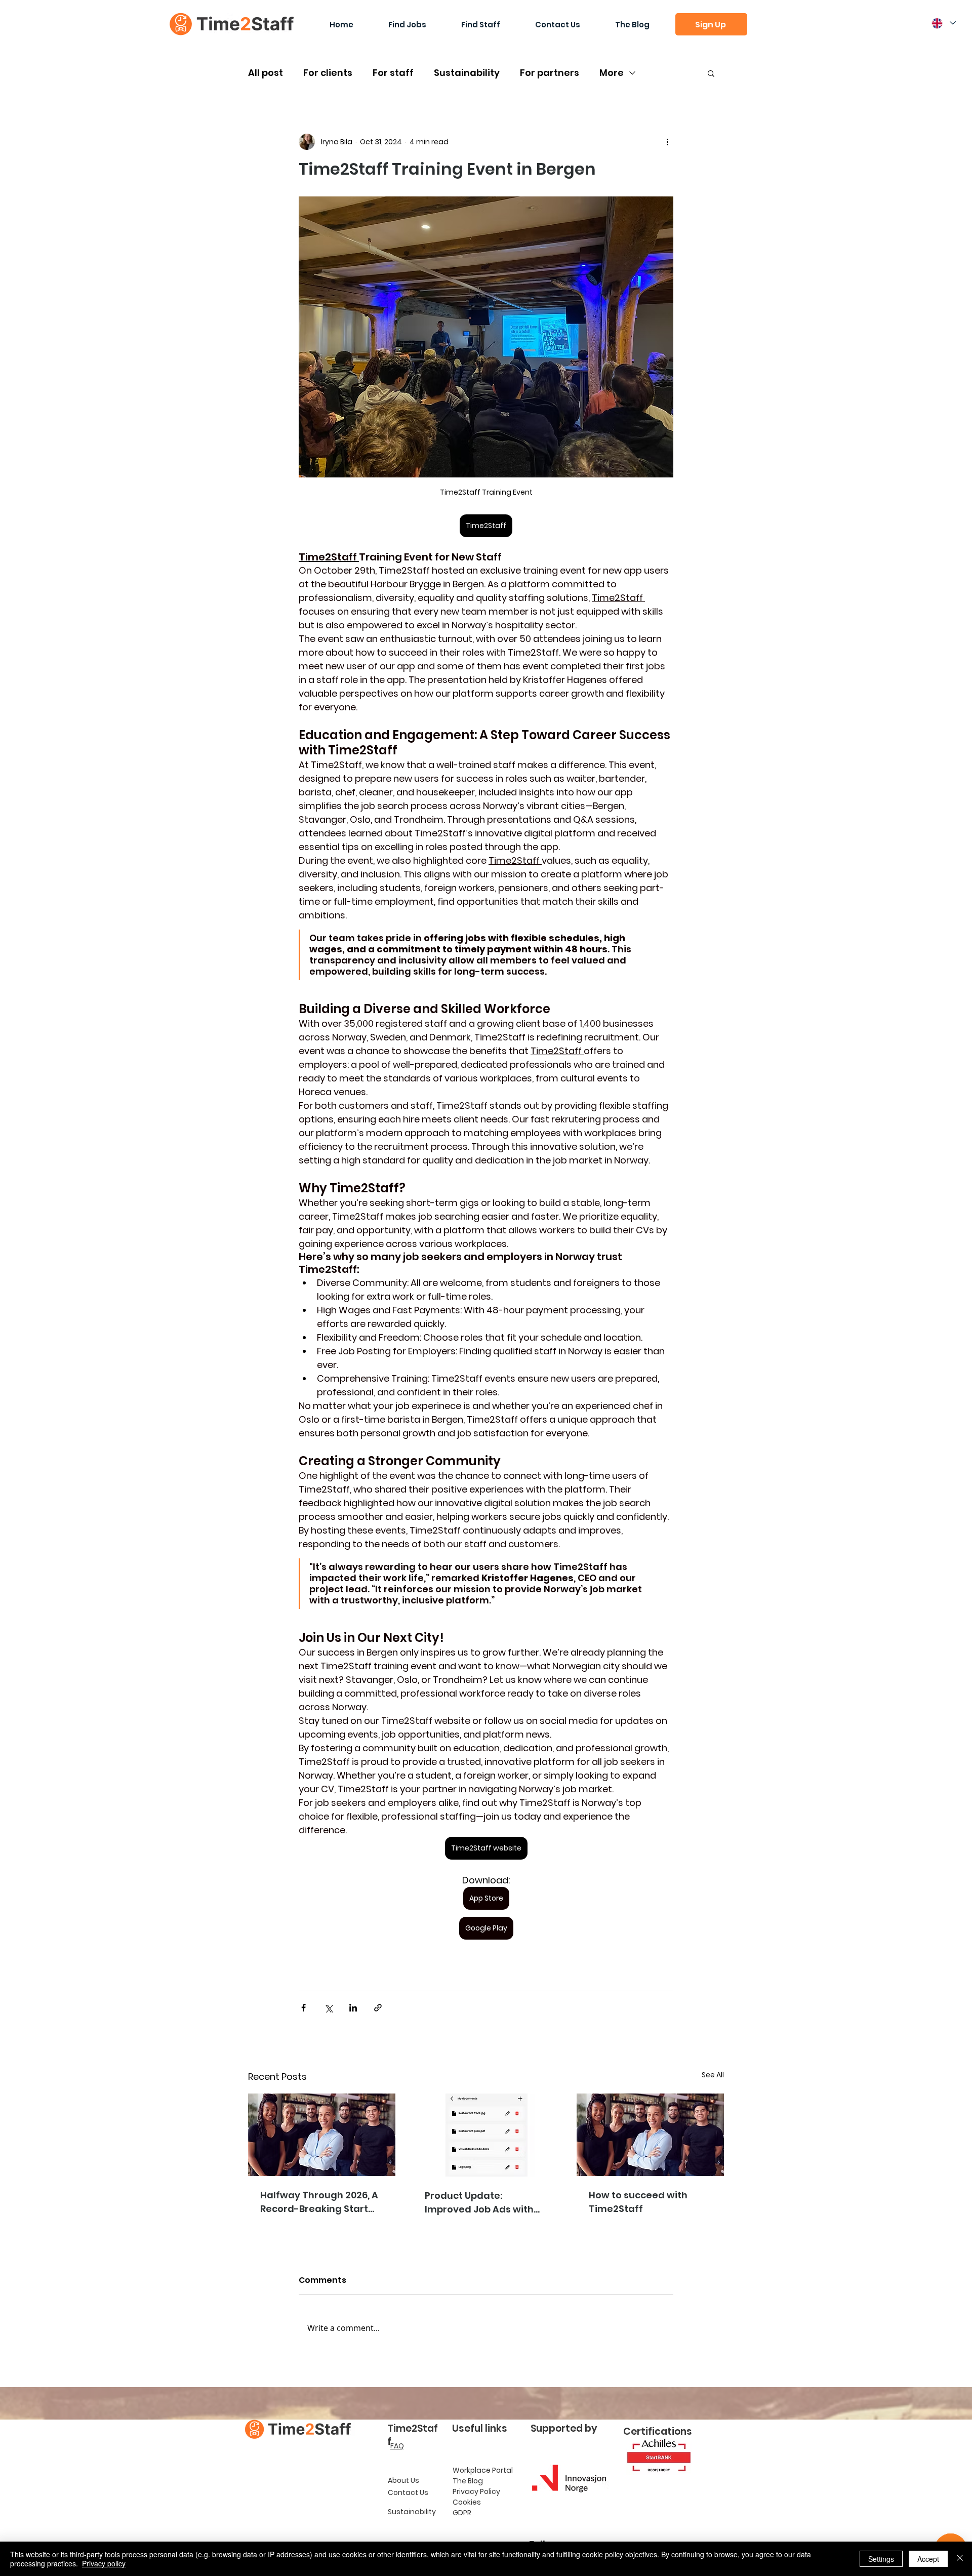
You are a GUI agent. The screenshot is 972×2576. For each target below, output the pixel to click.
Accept (928, 2559)
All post (266, 73)
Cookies (467, 2502)
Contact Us (408, 2492)
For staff (393, 73)
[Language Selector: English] (943, 23)
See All (713, 2075)
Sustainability (467, 73)
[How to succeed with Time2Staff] (650, 2135)
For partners (550, 73)
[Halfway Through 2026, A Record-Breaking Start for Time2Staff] (322, 2135)
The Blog (468, 2481)
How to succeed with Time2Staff (638, 2202)
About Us (403, 2480)
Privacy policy (104, 2563)
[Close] (960, 2559)
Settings (881, 2559)
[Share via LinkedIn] (353, 2008)
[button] (711, 24)
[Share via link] (378, 2008)
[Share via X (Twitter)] (328, 2008)
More (612, 73)
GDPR (462, 2513)
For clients (328, 73)
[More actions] (667, 142)
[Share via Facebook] (303, 2008)
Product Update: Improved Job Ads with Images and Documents (482, 2203)
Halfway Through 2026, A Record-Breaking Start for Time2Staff (319, 2202)
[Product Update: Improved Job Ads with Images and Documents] (486, 2135)
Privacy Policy (476, 2491)
